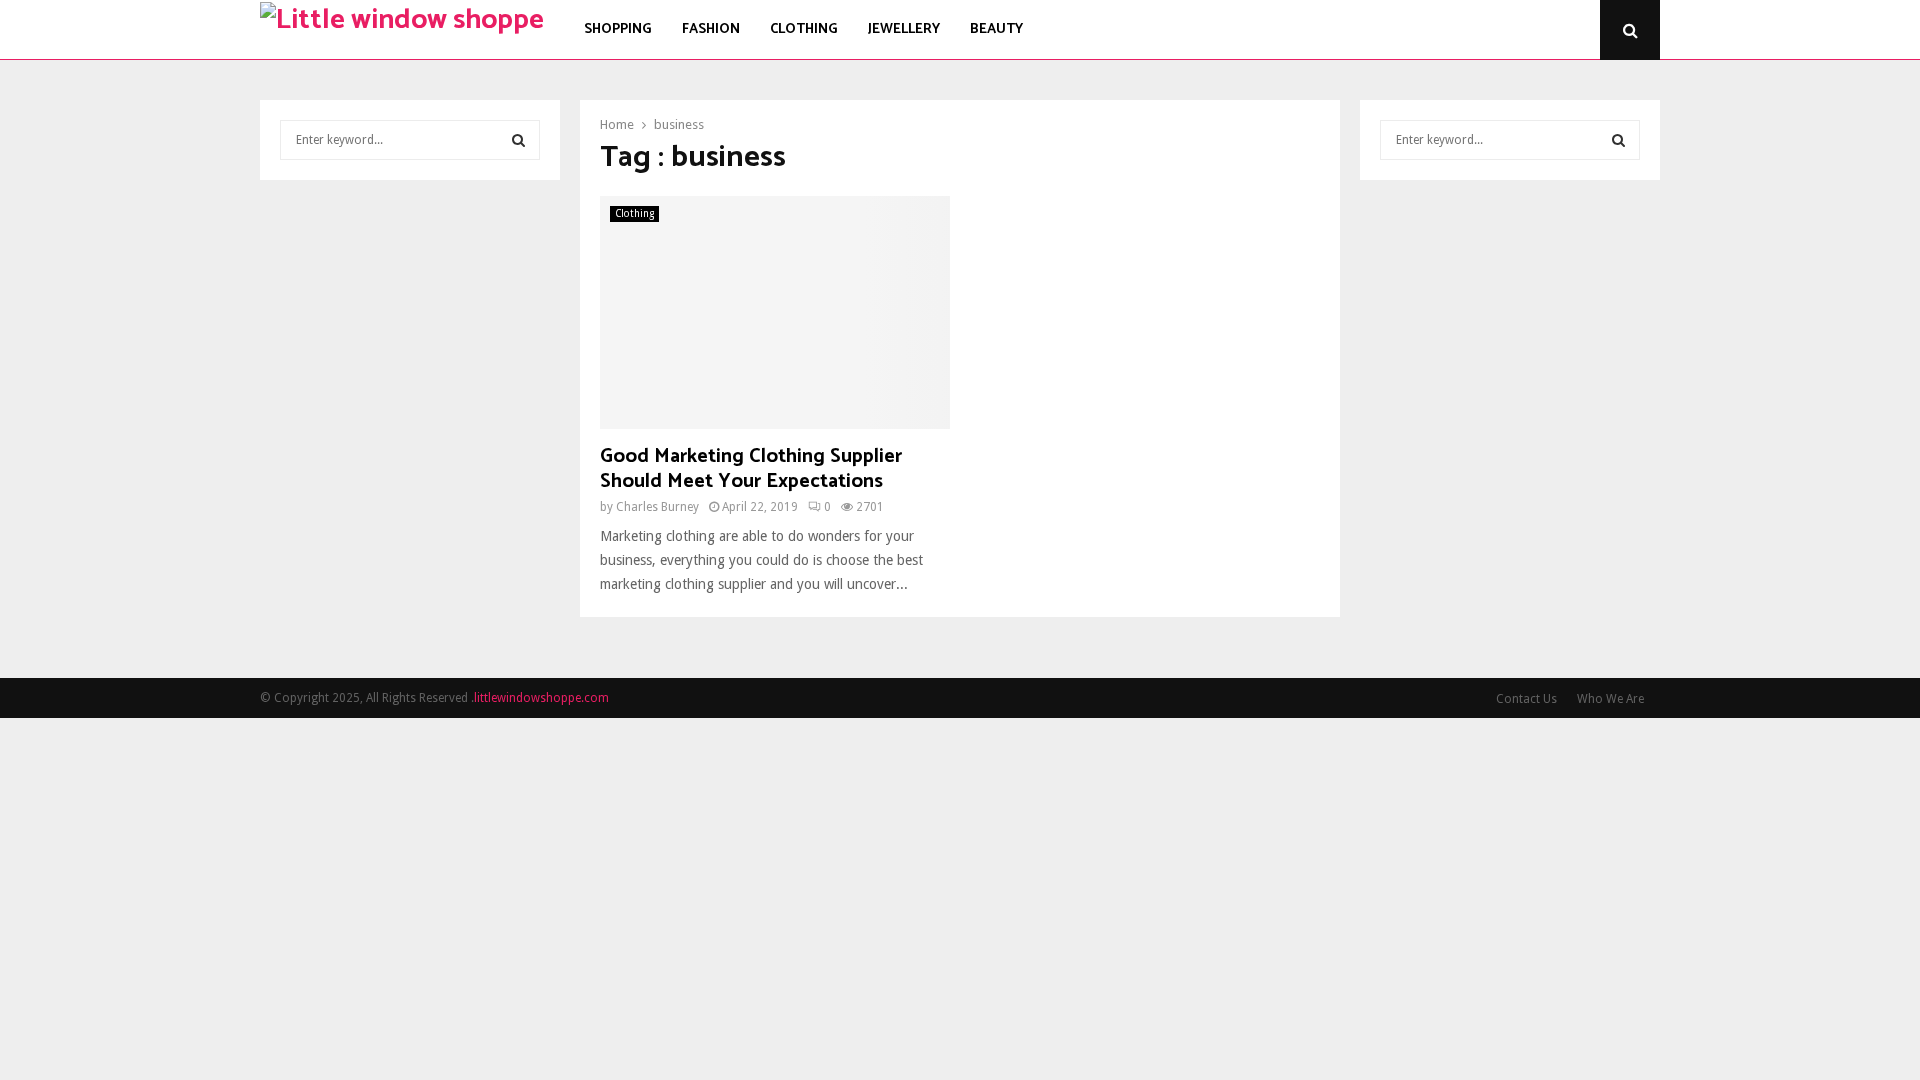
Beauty (996, 29)
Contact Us (1526, 699)
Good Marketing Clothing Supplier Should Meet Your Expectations (751, 469)
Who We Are (1610, 699)
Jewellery (904, 29)
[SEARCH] (518, 140)
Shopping (618, 29)
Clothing (804, 29)
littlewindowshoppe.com (541, 698)
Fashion (711, 29)
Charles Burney (657, 507)
